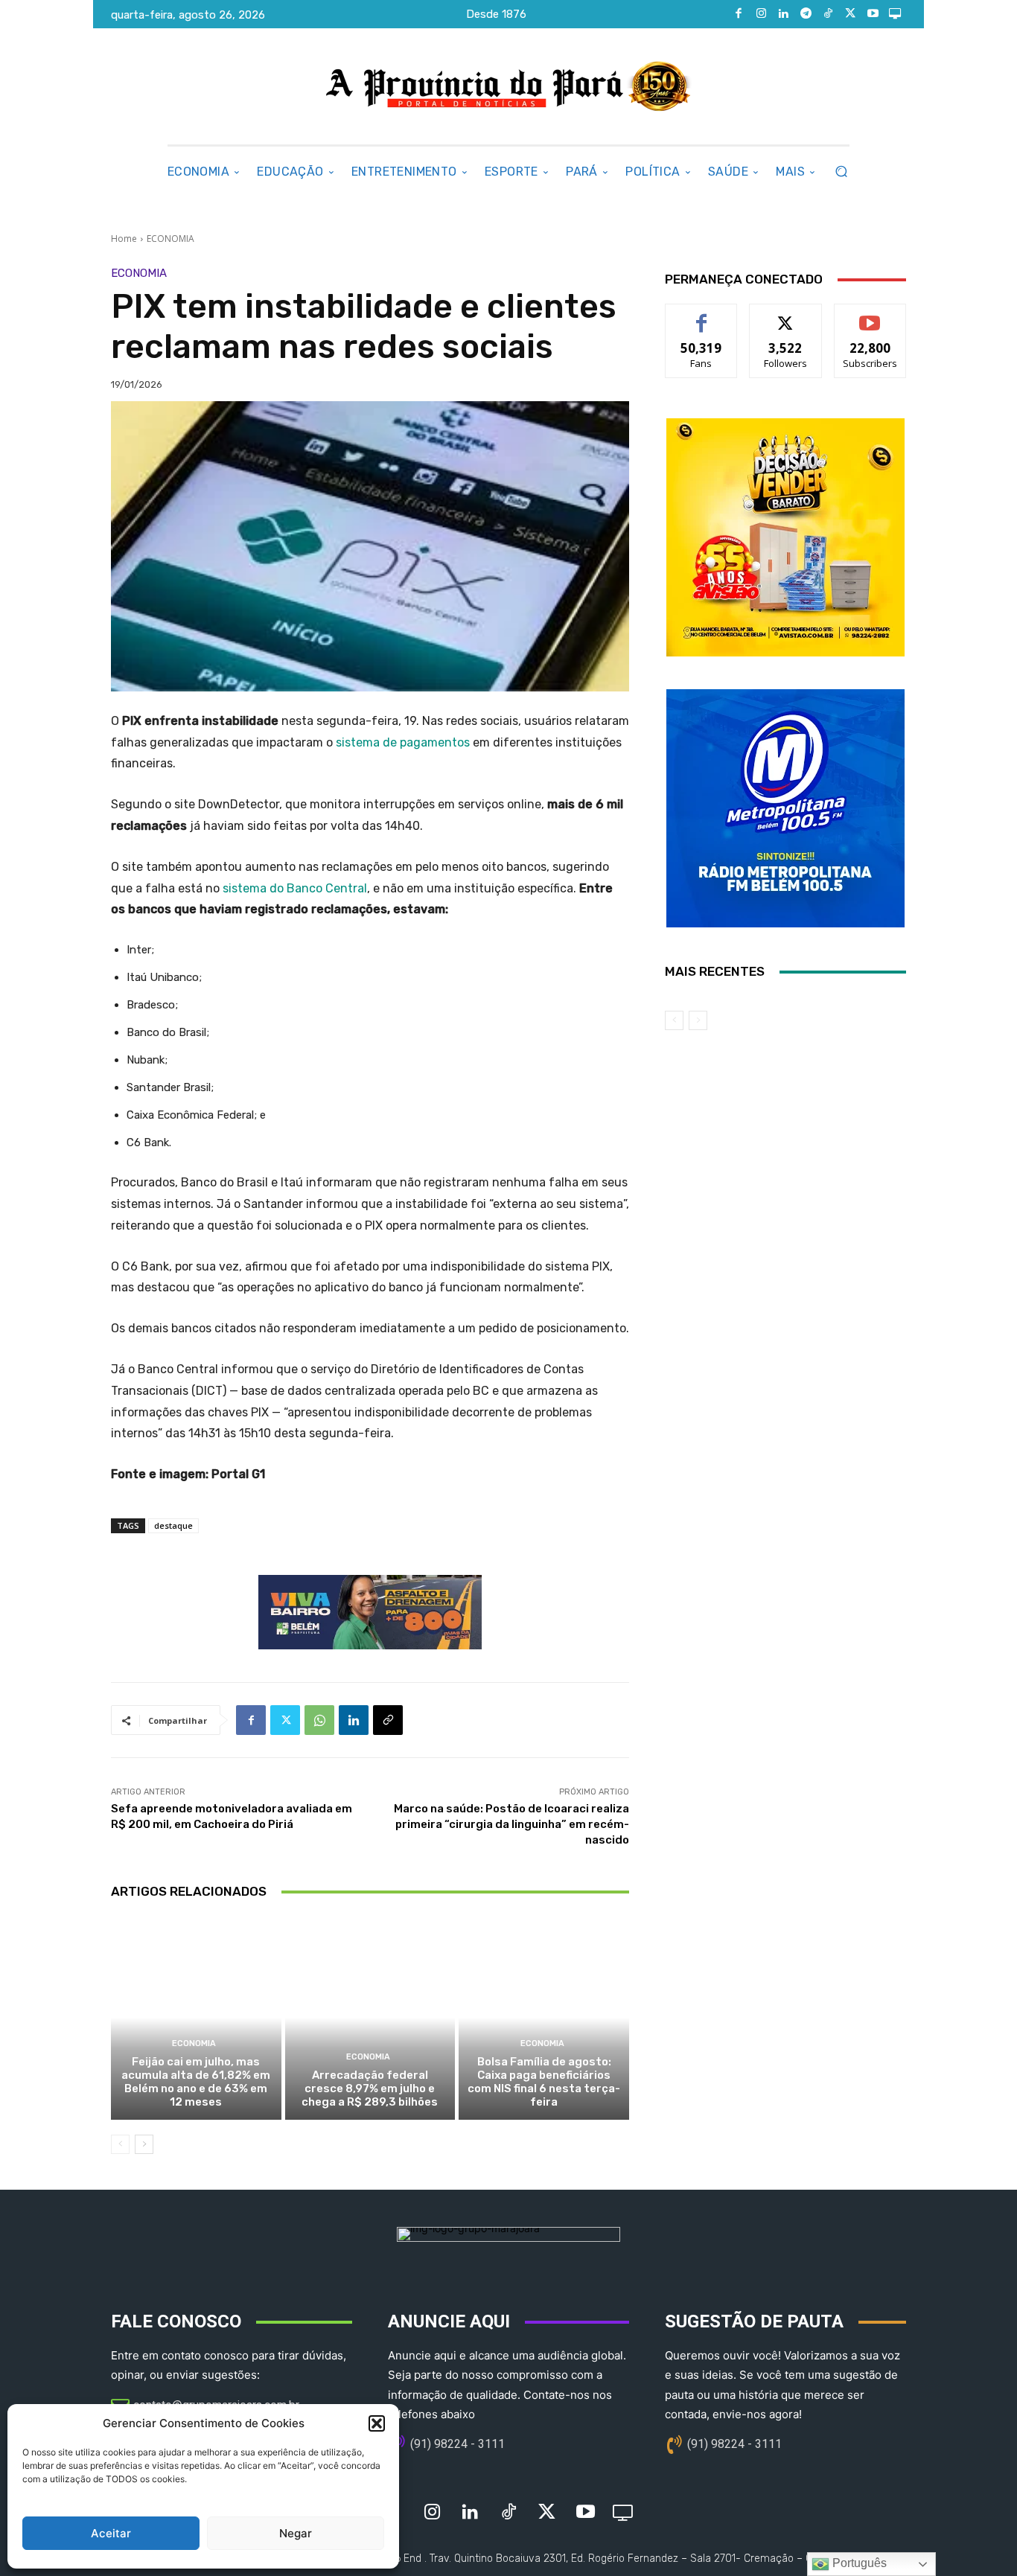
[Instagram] (761, 14)
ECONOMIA (170, 239)
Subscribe (870, 315)
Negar (296, 2533)
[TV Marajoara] (895, 14)
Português (858, 2563)
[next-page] (144, 2144)
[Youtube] (873, 14)
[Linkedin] (783, 14)
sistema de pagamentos (404, 742)
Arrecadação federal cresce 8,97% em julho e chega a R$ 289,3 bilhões (370, 2088)
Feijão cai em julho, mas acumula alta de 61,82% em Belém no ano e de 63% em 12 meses (196, 2082)
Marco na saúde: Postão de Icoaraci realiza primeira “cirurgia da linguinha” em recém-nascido (511, 1824)
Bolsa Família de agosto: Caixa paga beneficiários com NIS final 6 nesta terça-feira (544, 2082)
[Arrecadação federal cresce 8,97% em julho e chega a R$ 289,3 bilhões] (370, 2018)
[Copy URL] (388, 1720)
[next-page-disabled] (698, 1020)
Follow (786, 315)
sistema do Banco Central (295, 888)
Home (124, 239)
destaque (173, 1525)
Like (702, 315)
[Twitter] (850, 14)
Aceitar (111, 2533)
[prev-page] (120, 2144)
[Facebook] (739, 14)
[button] (377, 2423)
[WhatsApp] (319, 1720)
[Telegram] (806, 14)
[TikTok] (828, 14)
